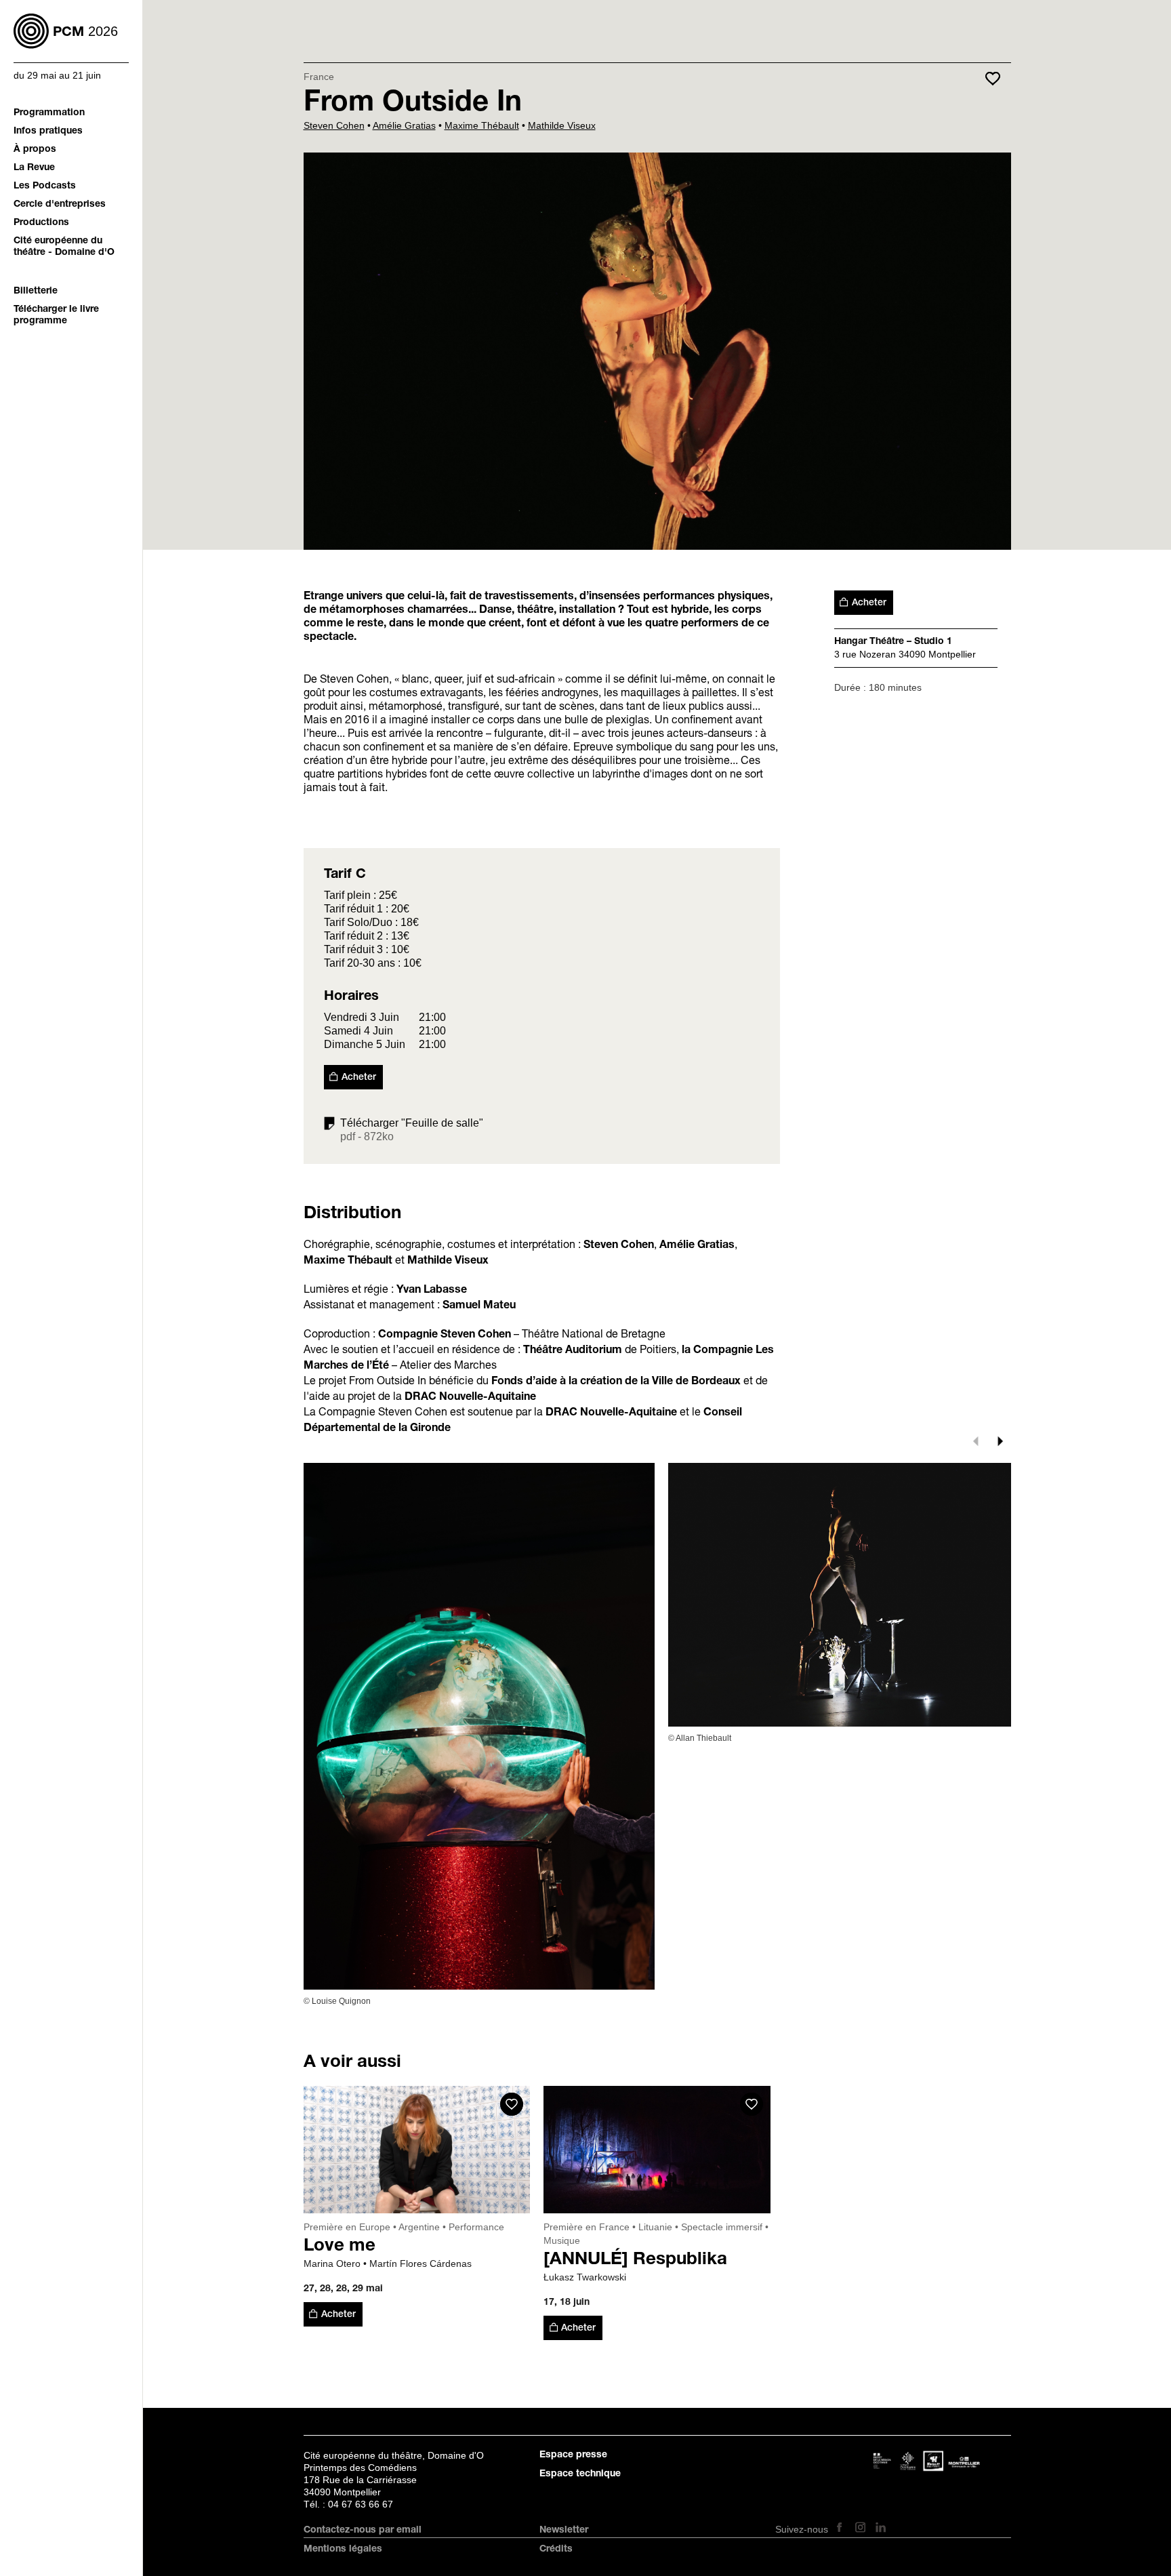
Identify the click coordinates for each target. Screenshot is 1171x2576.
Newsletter (564, 2531)
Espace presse (573, 2455)
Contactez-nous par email (363, 2531)
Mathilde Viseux (562, 125)
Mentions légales (343, 2550)
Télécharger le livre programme (56, 316)
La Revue (34, 168)
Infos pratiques (48, 132)
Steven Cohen (334, 125)
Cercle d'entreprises (60, 205)
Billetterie (36, 291)
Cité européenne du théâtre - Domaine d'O (64, 247)
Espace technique (580, 2474)
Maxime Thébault (482, 125)
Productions (41, 223)
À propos (35, 150)
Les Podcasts (45, 186)
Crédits (556, 2550)
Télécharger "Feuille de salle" (412, 1123)
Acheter (359, 1078)
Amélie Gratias (404, 125)
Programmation (49, 113)
